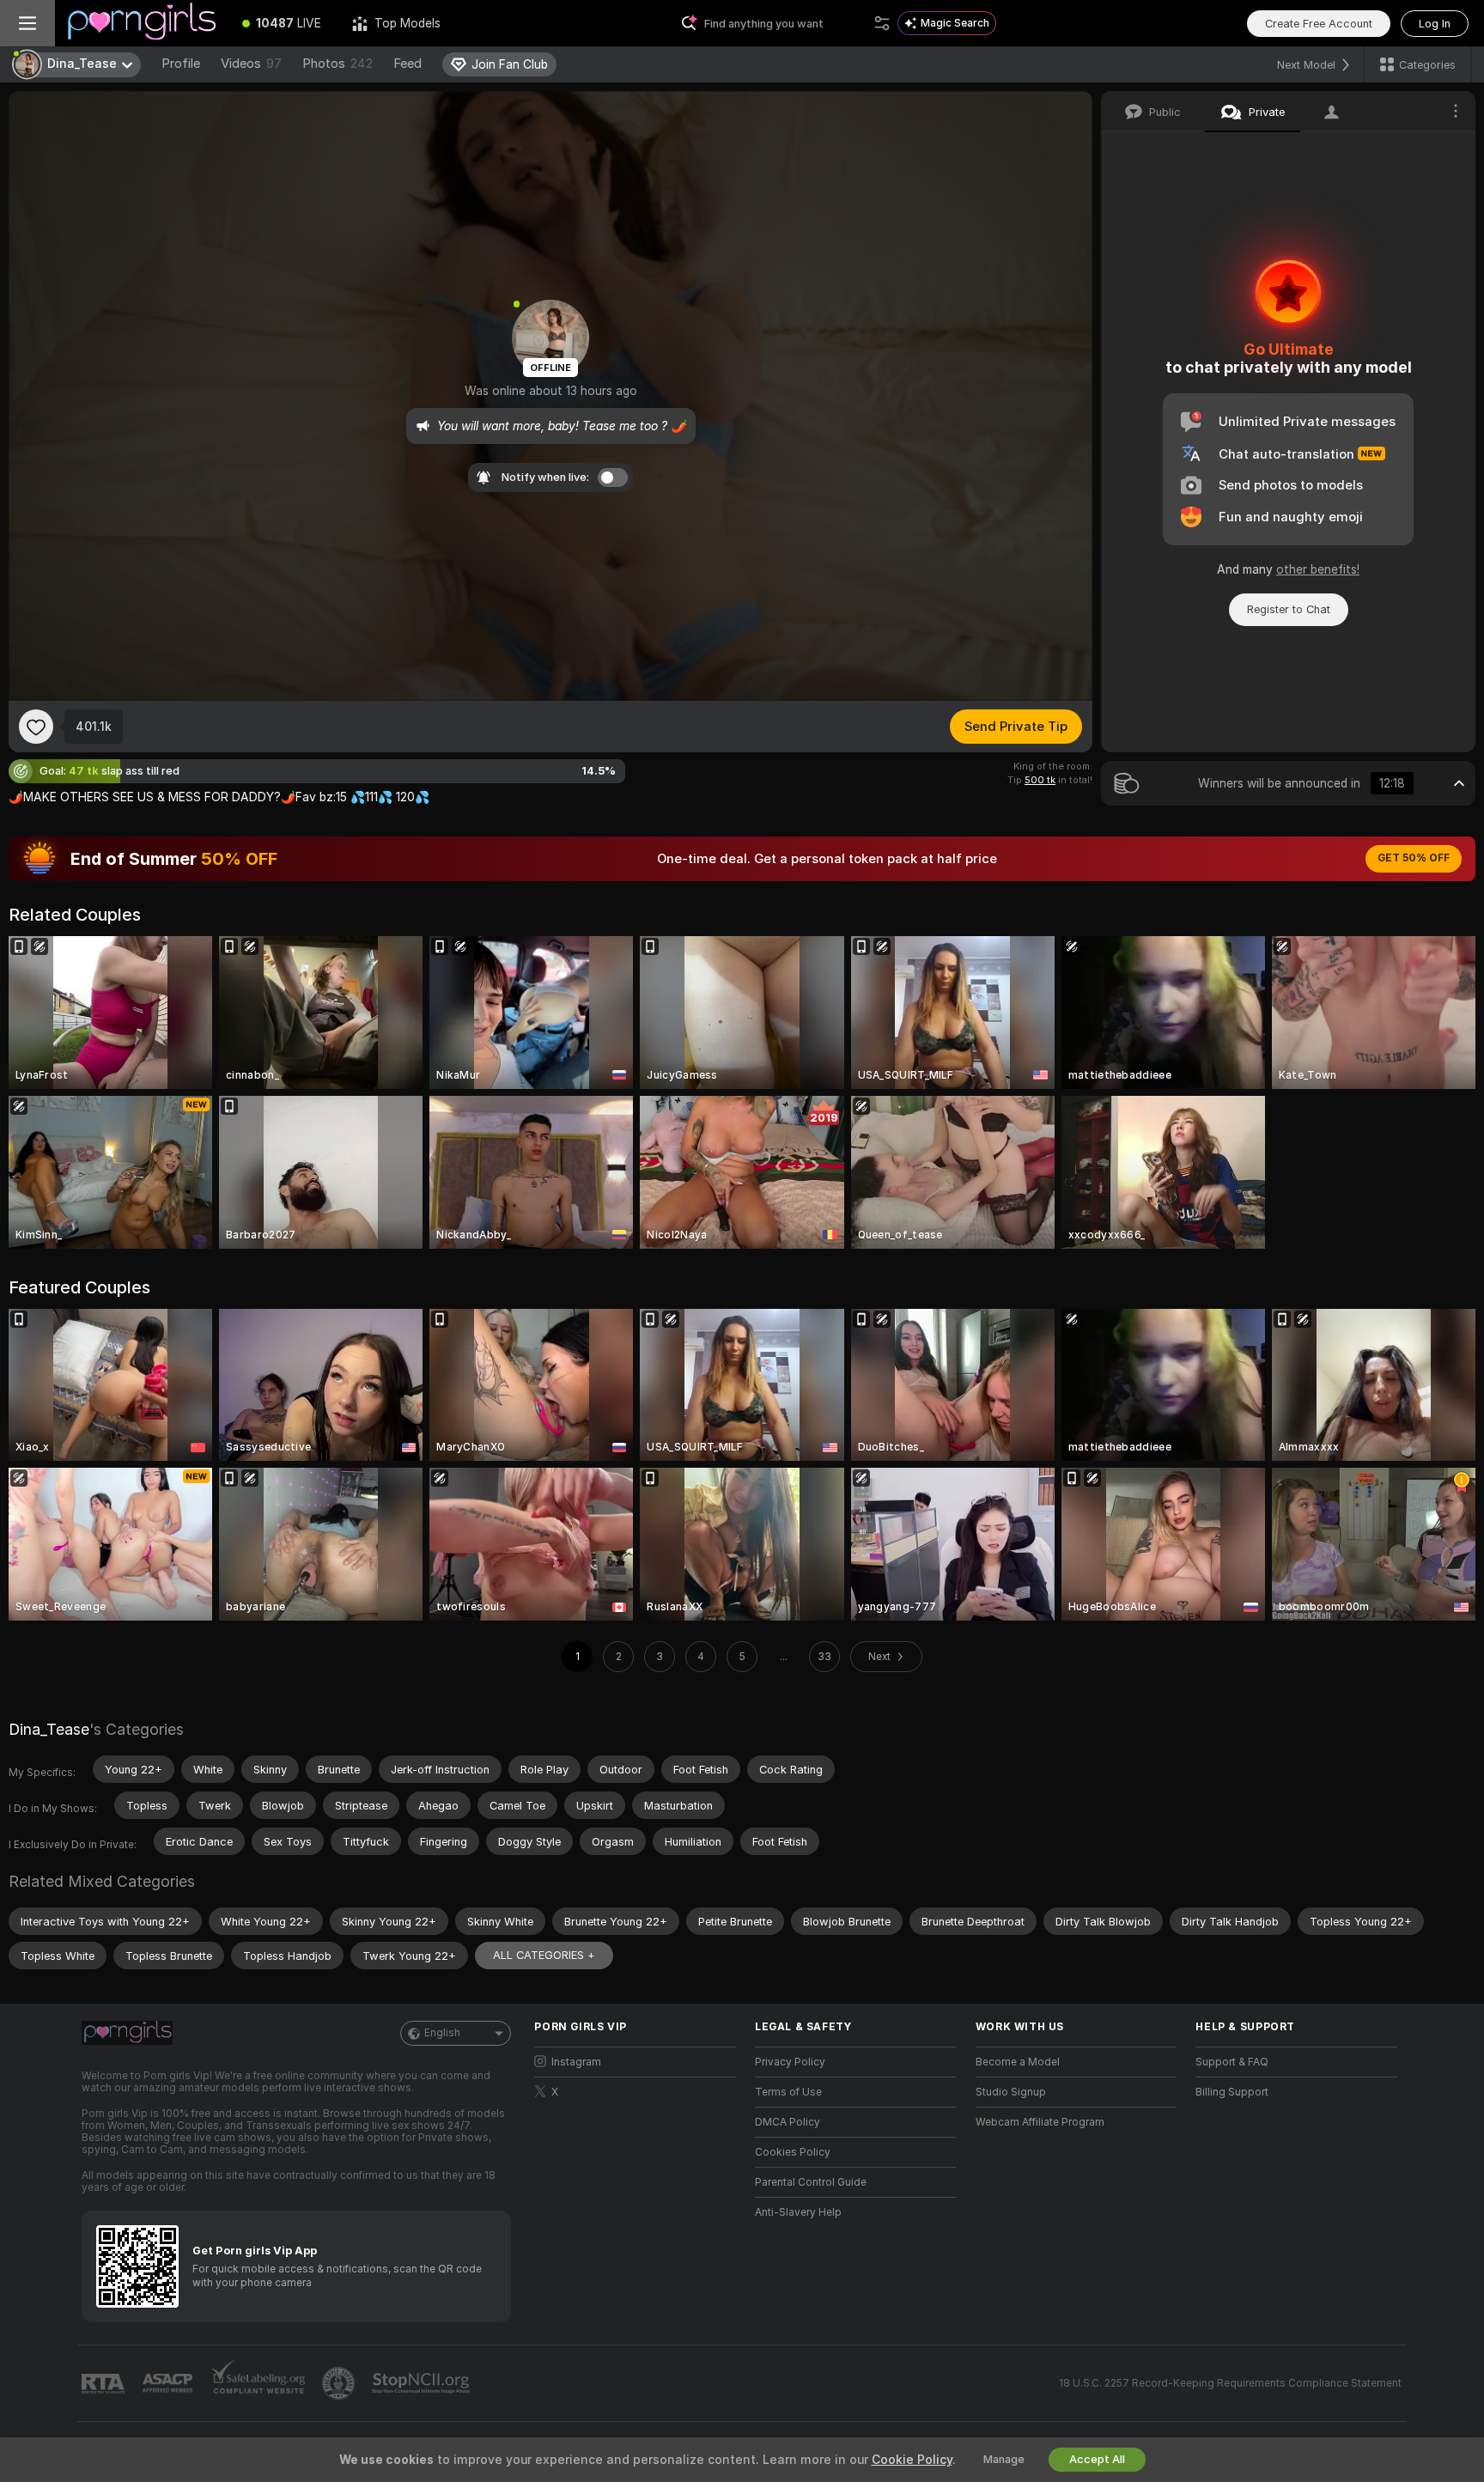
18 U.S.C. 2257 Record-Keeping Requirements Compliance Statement (1230, 2383)
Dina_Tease (49, 1729)
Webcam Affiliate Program (1040, 2122)
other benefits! (1318, 569)
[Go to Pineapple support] (340, 2383)
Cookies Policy (793, 2152)
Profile (181, 64)
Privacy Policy (790, 2062)
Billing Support (1232, 2092)
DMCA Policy (788, 2122)
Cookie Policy (912, 2460)
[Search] (882, 23)
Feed (407, 64)
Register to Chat (1289, 609)
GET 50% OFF (1414, 858)
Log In (1435, 24)
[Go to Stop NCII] (423, 2383)
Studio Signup (1011, 2092)
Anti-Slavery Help (798, 2212)
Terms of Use (788, 2092)
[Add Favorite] (36, 727)
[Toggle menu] (27, 23)
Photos (338, 64)
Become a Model (1018, 2062)
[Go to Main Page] (141, 23)
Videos (251, 64)
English (442, 2033)
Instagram (576, 2062)
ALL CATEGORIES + (544, 1955)
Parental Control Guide (811, 2182)
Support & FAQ (1232, 2062)
